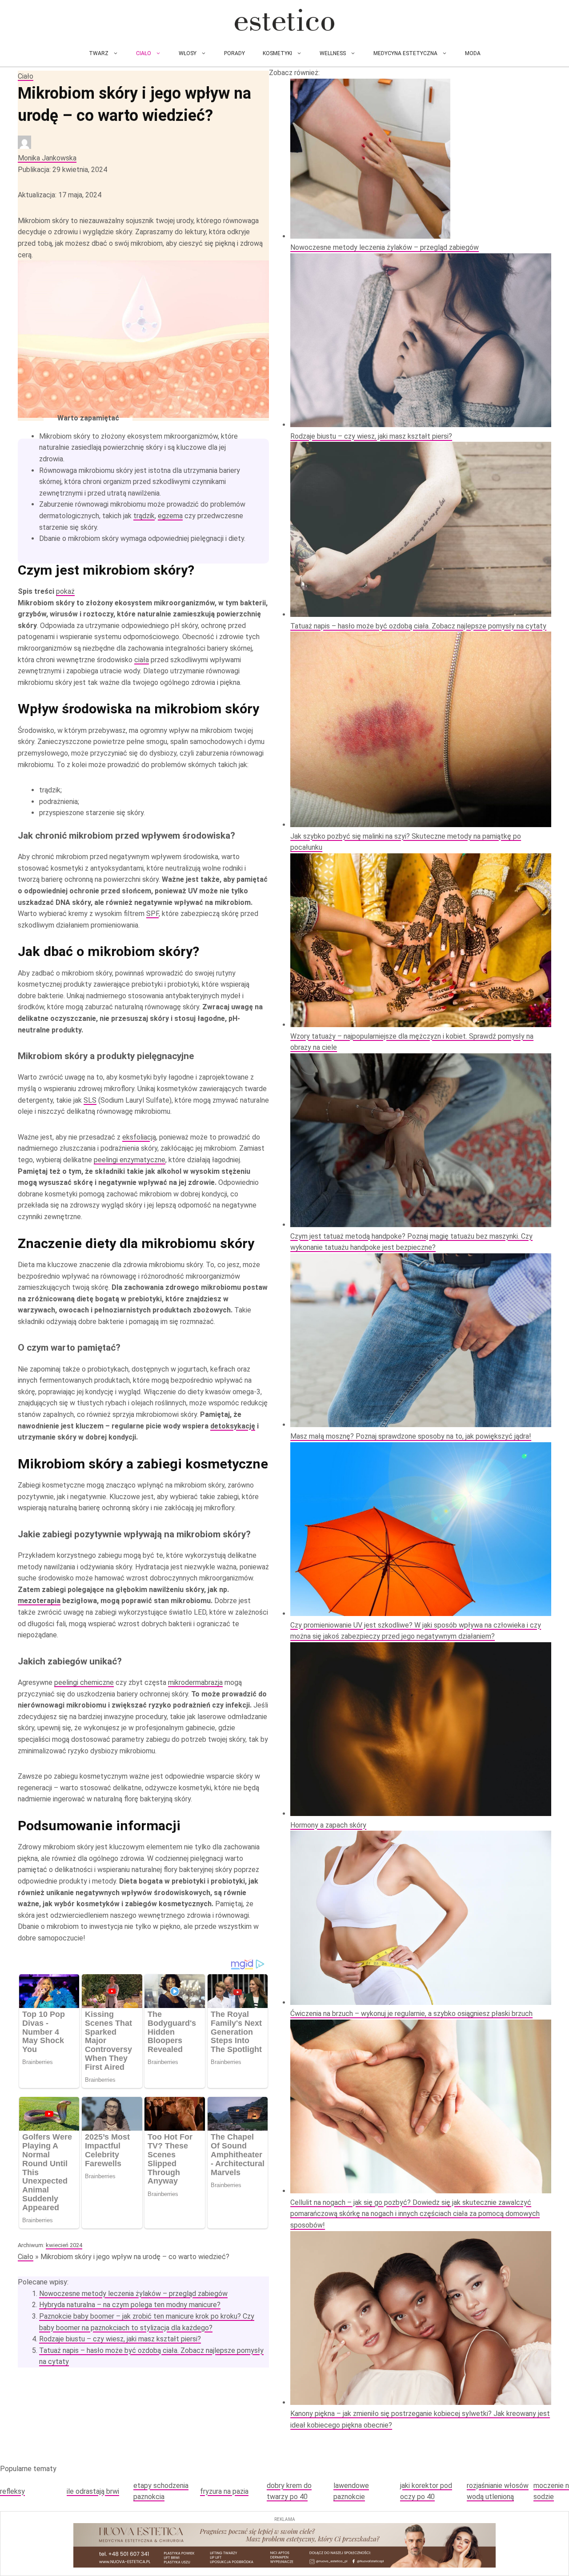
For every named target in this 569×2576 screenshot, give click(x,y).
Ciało (144, 53)
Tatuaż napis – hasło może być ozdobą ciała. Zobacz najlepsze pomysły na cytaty (418, 626)
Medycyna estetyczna (405, 53)
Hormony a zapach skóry (328, 1825)
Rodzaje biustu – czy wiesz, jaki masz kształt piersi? (120, 2339)
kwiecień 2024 (64, 2245)
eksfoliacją (139, 1137)
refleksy (12, 2491)
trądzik (144, 516)
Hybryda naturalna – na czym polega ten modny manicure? (130, 2305)
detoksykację (233, 1426)
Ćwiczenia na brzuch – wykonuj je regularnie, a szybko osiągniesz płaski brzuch (411, 2014)
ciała (142, 660)
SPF (152, 914)
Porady (234, 53)
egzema (170, 516)
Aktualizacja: (60, 195)
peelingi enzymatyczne (130, 1160)
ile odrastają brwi (93, 2491)
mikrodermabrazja (195, 1682)
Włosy (188, 53)
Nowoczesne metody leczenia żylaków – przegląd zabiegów (133, 2294)
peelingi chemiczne (84, 1682)
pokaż (65, 591)
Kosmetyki (277, 53)
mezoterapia (39, 1601)
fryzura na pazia (224, 2491)
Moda (473, 53)
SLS (90, 1100)
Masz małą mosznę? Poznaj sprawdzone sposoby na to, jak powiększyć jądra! (411, 1436)
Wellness (333, 53)
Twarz (99, 53)
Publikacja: (62, 170)
